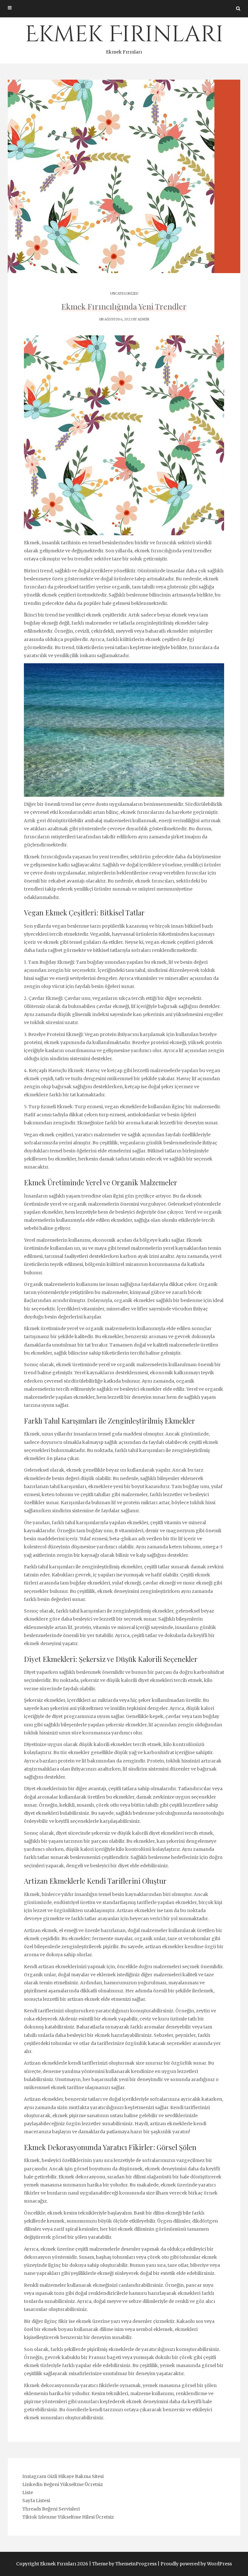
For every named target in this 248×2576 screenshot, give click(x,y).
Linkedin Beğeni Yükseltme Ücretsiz (63, 2484)
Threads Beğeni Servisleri (51, 2509)
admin (143, 319)
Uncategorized (124, 294)
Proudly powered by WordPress (196, 2564)
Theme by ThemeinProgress (124, 2564)
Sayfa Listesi (36, 2501)
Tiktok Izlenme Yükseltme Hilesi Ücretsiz (68, 2517)
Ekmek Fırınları (124, 37)
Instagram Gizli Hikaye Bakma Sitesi (63, 2476)
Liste (28, 2492)
